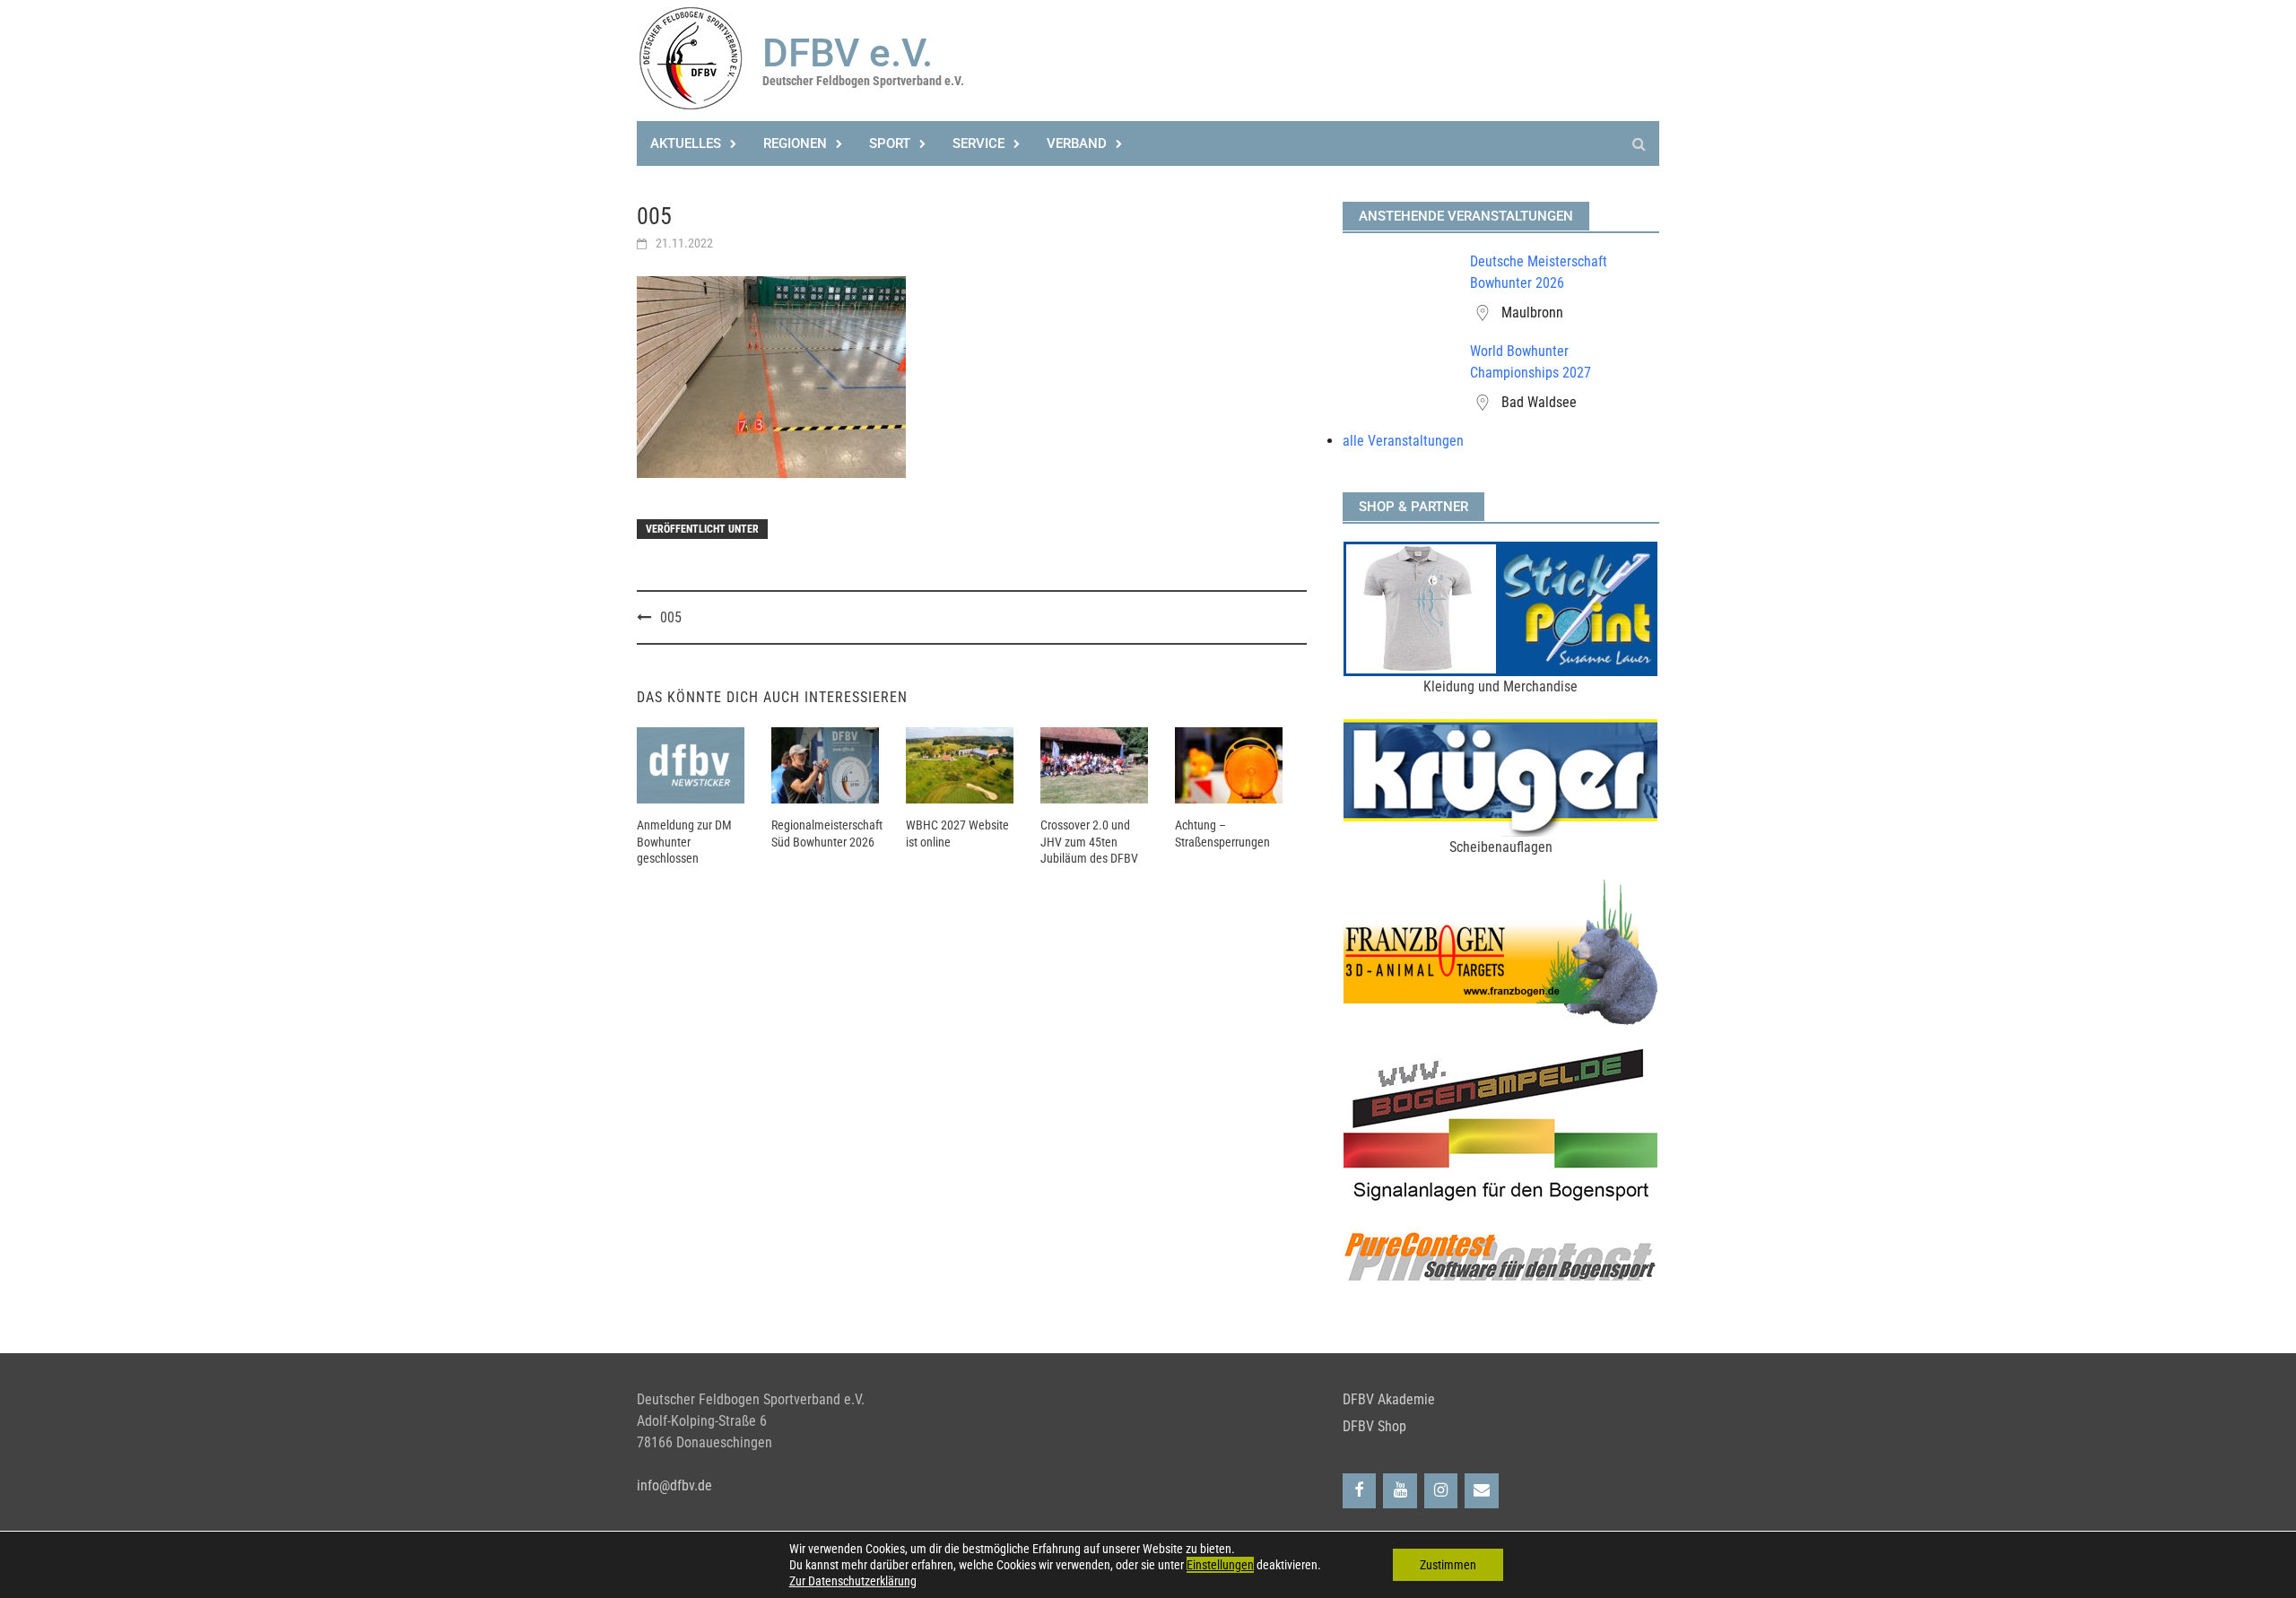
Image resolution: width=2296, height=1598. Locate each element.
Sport (890, 143)
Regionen (795, 143)
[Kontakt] (1482, 1491)
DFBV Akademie (1389, 1399)
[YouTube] (1400, 1491)
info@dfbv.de (674, 1485)
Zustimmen (1448, 1565)
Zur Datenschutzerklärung (853, 1581)
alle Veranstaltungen (1403, 441)
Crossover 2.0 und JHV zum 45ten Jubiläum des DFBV (1089, 841)
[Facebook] (1360, 1491)
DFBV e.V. (848, 53)
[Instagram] (1441, 1491)
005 (671, 617)
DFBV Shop (1374, 1426)
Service (978, 143)
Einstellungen (1220, 1565)
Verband (1077, 143)
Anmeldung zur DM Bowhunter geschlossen (684, 841)
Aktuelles (686, 143)
